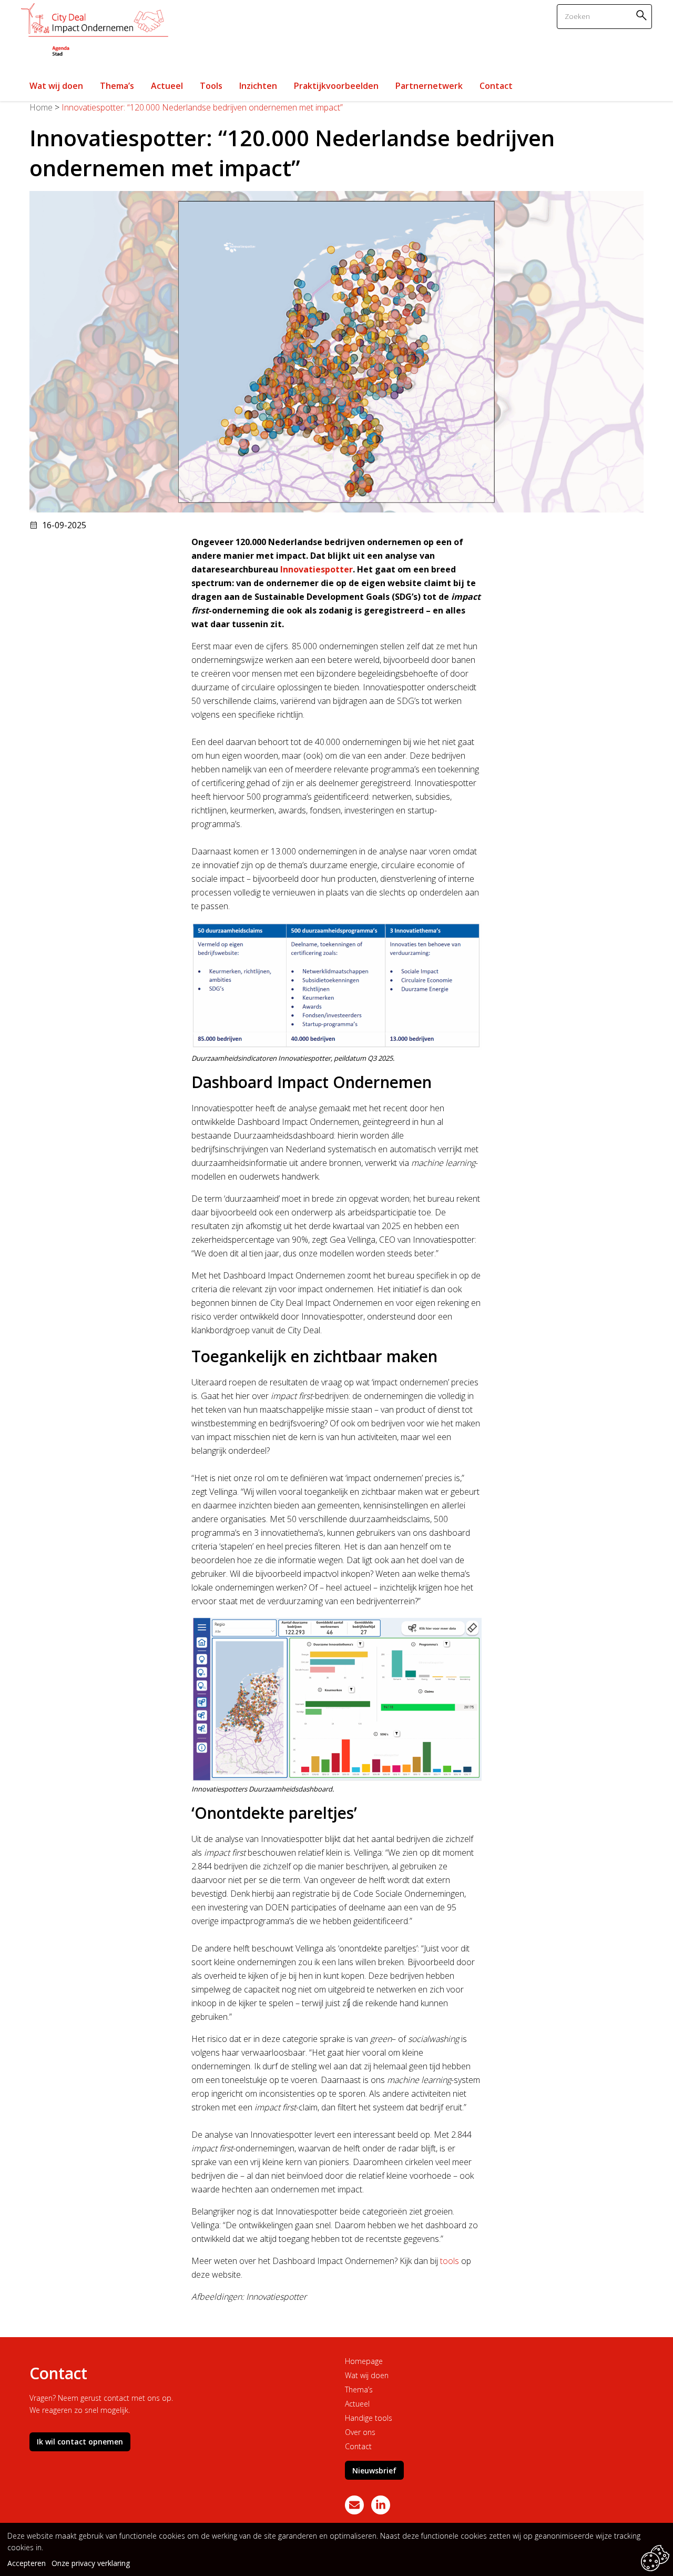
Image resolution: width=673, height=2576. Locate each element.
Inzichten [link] (258, 86)
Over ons (360, 2432)
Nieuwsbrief (374, 2471)
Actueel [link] (167, 86)
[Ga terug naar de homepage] (95, 31)
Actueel (357, 2404)
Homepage (364, 2361)
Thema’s (359, 2389)
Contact (358, 2446)
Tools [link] (211, 86)
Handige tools (369, 2418)
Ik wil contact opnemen (80, 2442)
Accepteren (27, 2563)
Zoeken (643, 15)
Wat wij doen (367, 2375)
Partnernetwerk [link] (429, 86)
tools (450, 2261)
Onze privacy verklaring (91, 2563)
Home (41, 107)
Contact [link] (496, 86)
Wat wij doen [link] (56, 86)
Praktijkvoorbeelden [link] (336, 86)
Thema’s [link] (117, 86)
